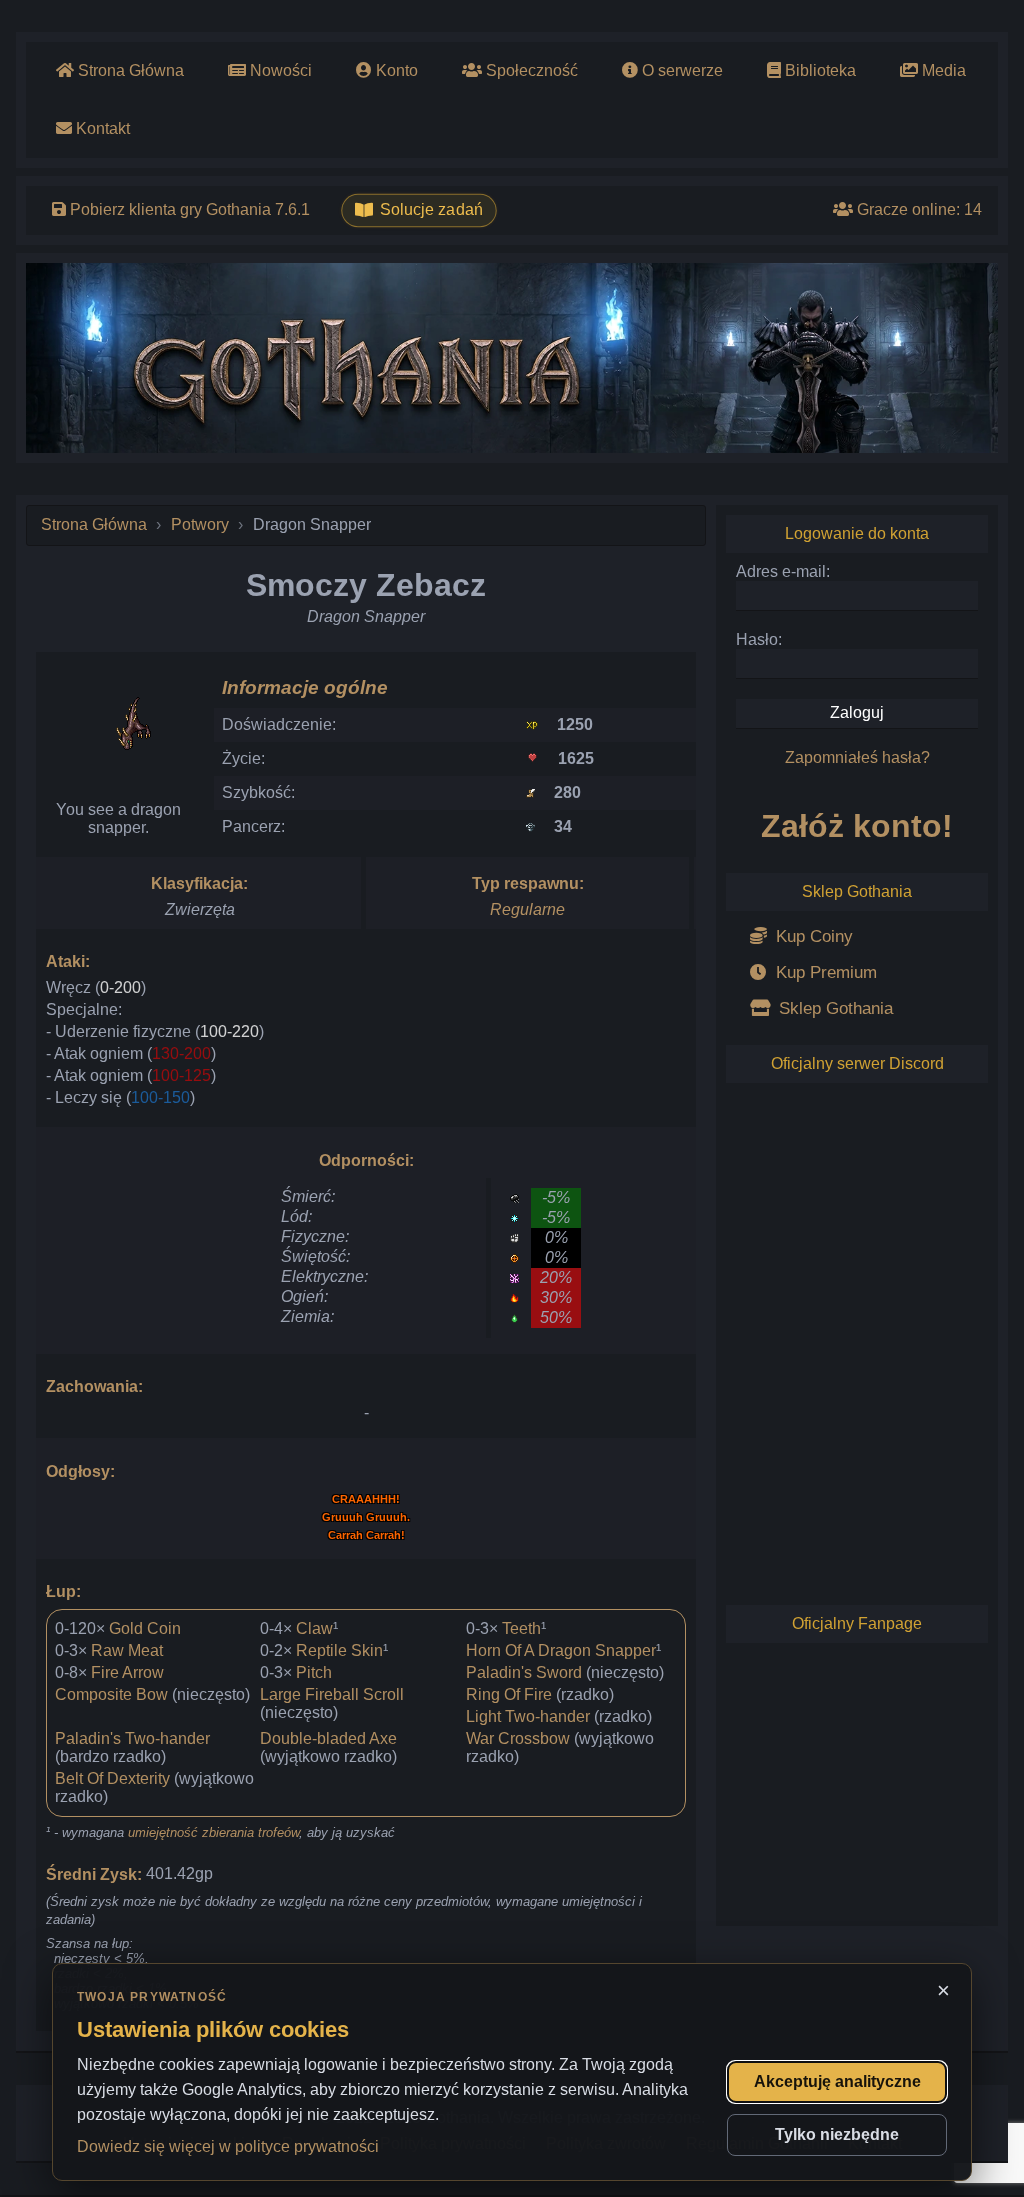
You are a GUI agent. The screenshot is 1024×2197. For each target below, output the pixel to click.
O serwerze (680, 70)
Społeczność (530, 70)
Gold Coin (145, 1628)
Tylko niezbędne (837, 2134)
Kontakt (101, 128)
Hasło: (759, 639)
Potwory (200, 524)
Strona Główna (129, 70)
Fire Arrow (127, 1672)
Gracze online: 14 (917, 209)
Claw (314, 1628)
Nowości (279, 70)
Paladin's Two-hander (132, 1738)
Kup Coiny (812, 936)
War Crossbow (518, 1738)
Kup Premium (824, 972)
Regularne (527, 909)
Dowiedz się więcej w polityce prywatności (228, 2146)
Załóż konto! (857, 826)
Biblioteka (818, 70)
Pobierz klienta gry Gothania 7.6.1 (188, 209)
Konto (395, 70)
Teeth (521, 1628)
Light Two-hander (528, 1716)
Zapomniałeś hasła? (857, 757)
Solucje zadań (432, 210)
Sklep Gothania (833, 1008)
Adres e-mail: (783, 571)
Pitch (314, 1672)
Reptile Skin (339, 1650)
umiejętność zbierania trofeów (213, 1832)
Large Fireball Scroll (332, 1694)
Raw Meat (127, 1650)
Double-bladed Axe (328, 1738)
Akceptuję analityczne (837, 2081)
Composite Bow (111, 1694)
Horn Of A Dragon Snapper (561, 1650)
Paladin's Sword (524, 1672)
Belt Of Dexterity (112, 1778)
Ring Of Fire (509, 1694)
